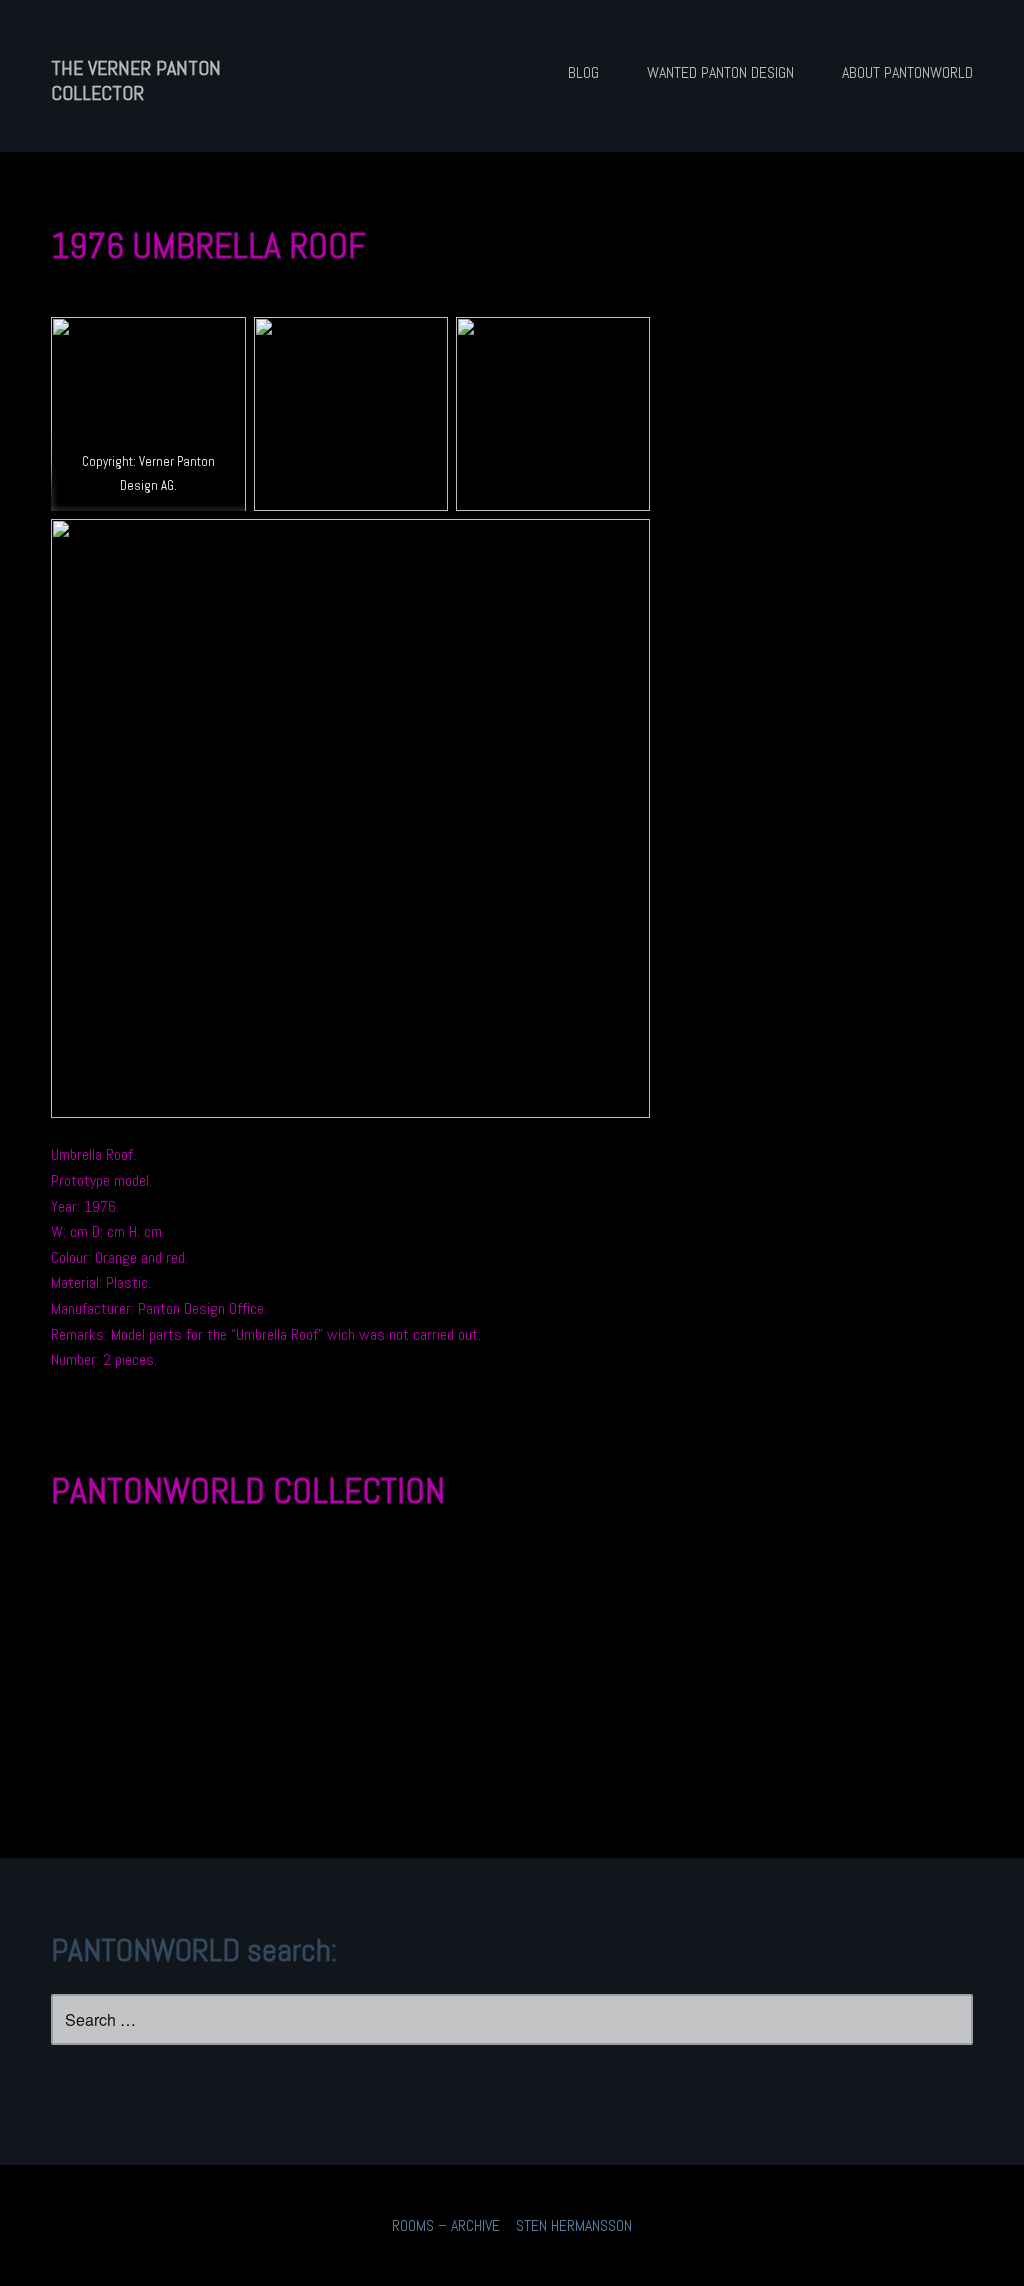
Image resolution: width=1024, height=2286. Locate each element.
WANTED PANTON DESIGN (720, 72)
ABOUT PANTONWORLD (907, 72)
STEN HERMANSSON (574, 2225)
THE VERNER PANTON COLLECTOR (136, 80)
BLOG (583, 72)
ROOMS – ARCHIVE (446, 2225)
